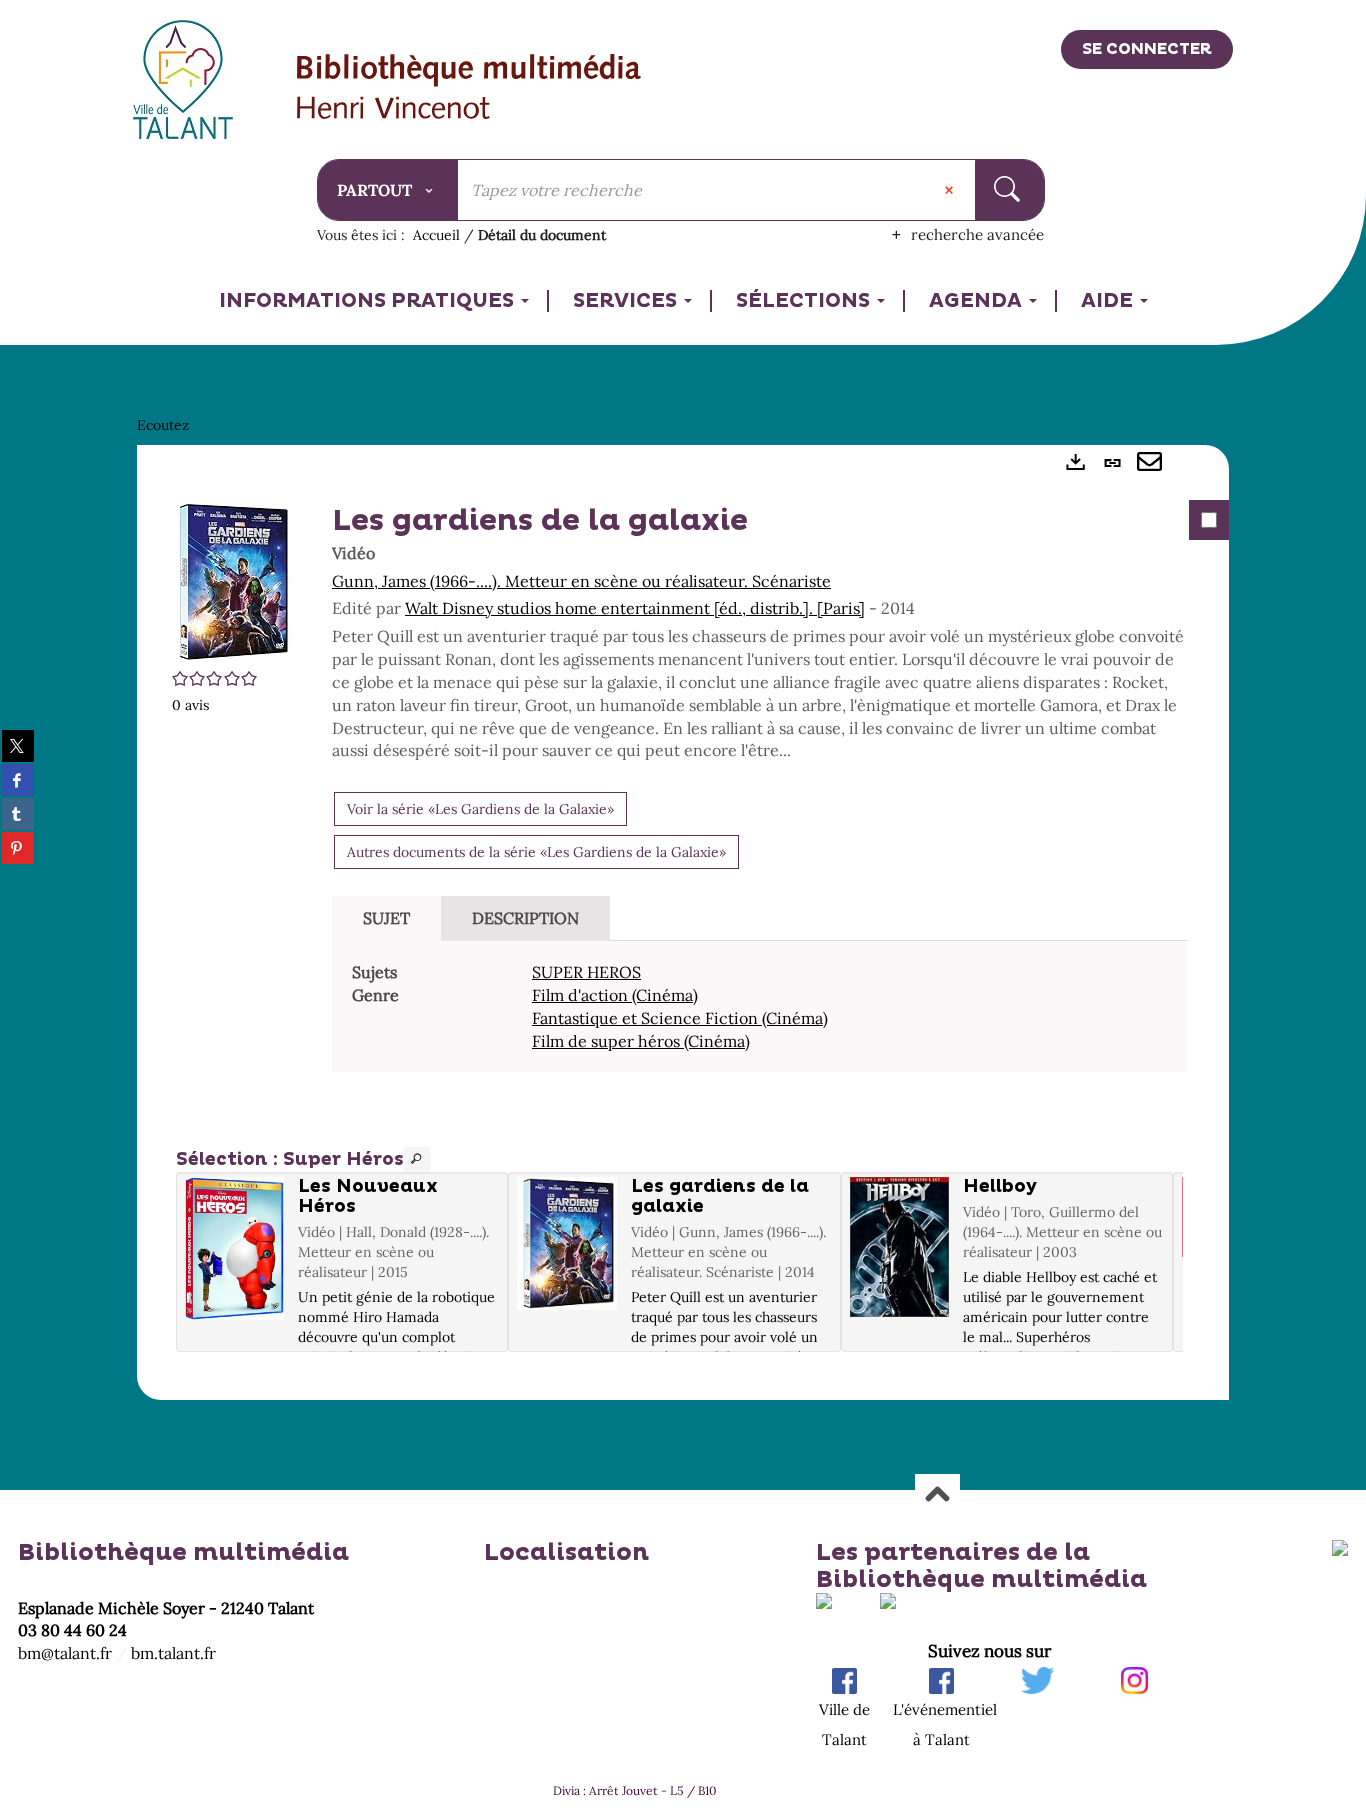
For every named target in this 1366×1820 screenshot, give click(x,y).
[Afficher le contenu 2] (493, 1372)
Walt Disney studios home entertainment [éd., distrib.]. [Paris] (635, 608)
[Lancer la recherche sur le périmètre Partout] (1009, 190)
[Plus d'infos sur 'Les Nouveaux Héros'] (234, 1248)
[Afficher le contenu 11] (691, 1372)
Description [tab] (525, 918)
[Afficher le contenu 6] (581, 1372)
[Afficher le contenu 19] (867, 1372)
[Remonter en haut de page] (937, 1495)
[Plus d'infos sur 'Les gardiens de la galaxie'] (566, 1243)
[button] (232, 580)
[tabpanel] (683, 923)
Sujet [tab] (386, 918)
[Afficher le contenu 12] (713, 1372)
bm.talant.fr (173, 1653)
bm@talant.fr (65, 1653)
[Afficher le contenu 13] (735, 1372)
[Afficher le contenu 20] (889, 1372)
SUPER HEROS (586, 972)
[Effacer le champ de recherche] (951, 190)
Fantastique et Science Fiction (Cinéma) (680, 1018)
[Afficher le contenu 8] (625, 1372)
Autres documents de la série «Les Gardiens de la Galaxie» (536, 852)
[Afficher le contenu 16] (801, 1372)
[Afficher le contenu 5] (559, 1372)
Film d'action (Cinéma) (615, 995)
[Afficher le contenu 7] (603, 1372)
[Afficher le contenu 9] (647, 1372)
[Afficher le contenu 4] (537, 1372)
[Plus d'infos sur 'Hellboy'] (899, 1247)
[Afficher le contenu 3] (515, 1372)
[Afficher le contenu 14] (757, 1372)
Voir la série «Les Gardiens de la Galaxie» (480, 809)
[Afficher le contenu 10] (669, 1372)
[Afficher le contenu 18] (845, 1372)
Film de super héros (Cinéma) (641, 1041)
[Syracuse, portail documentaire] (469, 89)
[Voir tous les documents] (417, 1159)
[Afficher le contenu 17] (823, 1372)
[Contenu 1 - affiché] (471, 1372)
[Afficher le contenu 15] (779, 1372)
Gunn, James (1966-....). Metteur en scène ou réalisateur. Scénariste (581, 581)
